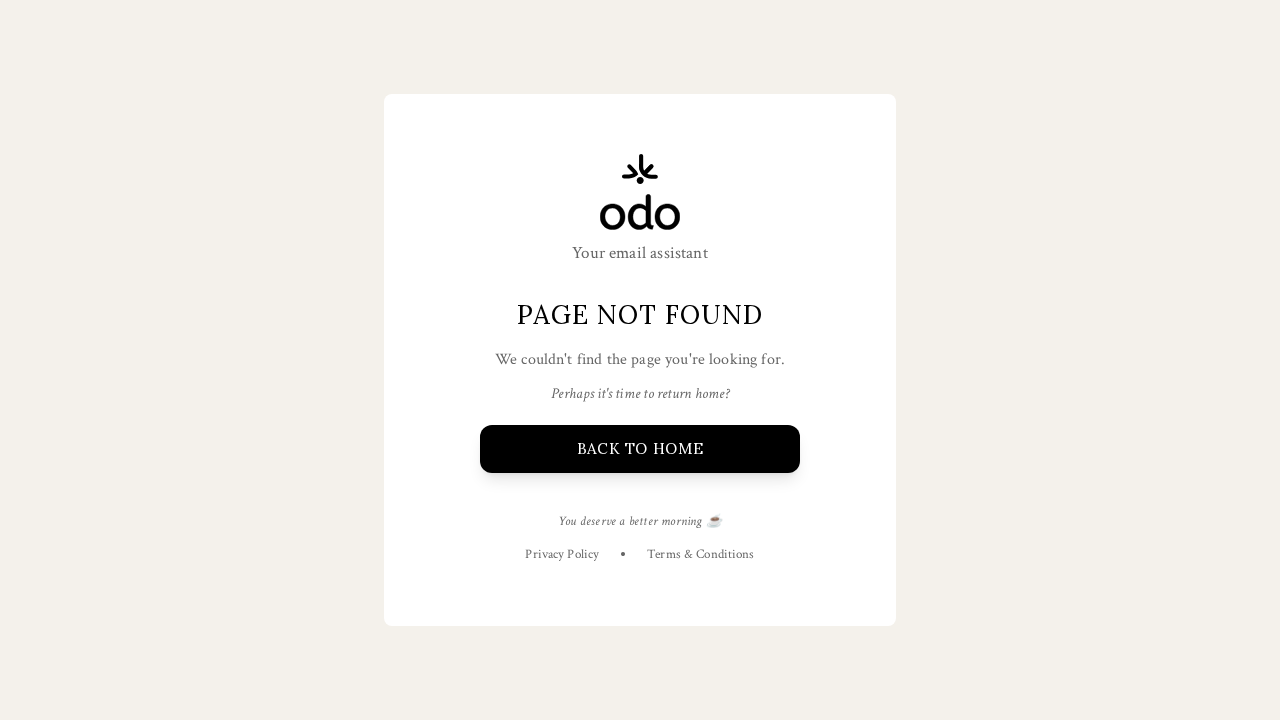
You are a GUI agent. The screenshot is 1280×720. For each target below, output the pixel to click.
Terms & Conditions (700, 554)
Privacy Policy (562, 554)
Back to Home (640, 448)
